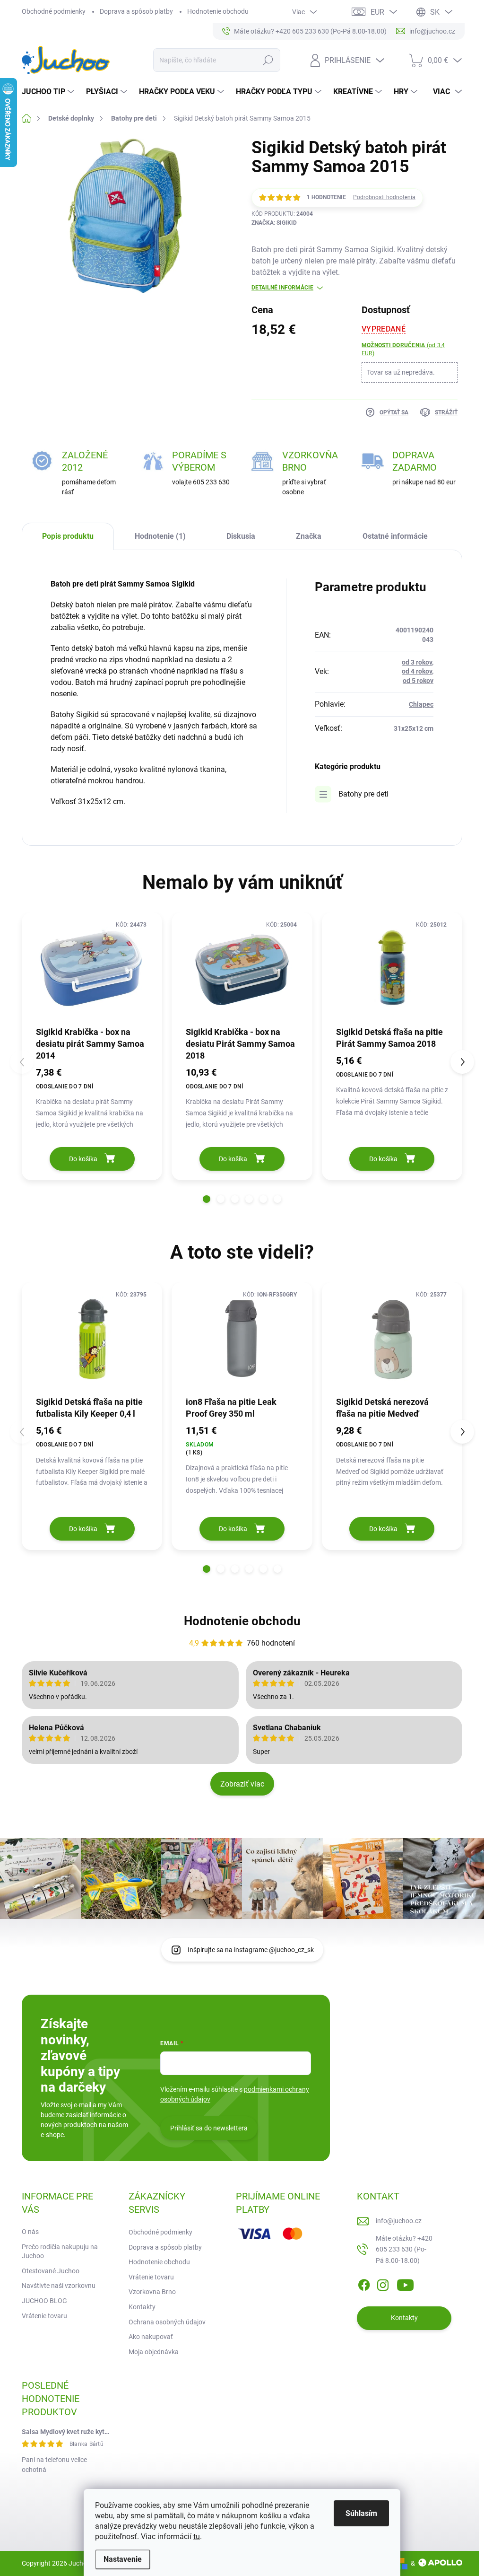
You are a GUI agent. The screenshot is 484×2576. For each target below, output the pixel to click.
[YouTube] (405, 2283)
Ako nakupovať (151, 2337)
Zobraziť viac (242, 1784)
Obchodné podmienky (54, 11)
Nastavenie (123, 2559)
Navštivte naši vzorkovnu (59, 2286)
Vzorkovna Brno (152, 2292)
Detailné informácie (282, 288)
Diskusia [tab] (241, 536)
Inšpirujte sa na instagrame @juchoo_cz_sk (251, 1950)
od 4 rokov (417, 671)
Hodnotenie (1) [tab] (160, 536)
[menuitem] (49, 92)
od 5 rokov (418, 681)
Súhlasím (361, 2513)
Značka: (274, 223)
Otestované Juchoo (51, 2271)
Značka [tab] (309, 536)
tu (197, 2537)
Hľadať (268, 60)
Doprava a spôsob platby (136, 11)
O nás (30, 2232)
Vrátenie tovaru (44, 2316)
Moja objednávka (154, 2352)
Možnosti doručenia (403, 349)
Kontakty (142, 2307)
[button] (207, 1199)
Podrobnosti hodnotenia (384, 197)
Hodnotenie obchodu (218, 11)
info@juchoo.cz (399, 2221)
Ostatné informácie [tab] (395, 536)
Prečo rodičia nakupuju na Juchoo (60, 2252)
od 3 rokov (417, 662)
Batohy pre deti (363, 794)
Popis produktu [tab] (68, 536)
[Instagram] (383, 2283)
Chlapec (421, 704)
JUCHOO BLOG (44, 2301)
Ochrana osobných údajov (167, 2322)
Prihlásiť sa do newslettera (209, 2128)
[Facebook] (364, 2283)
